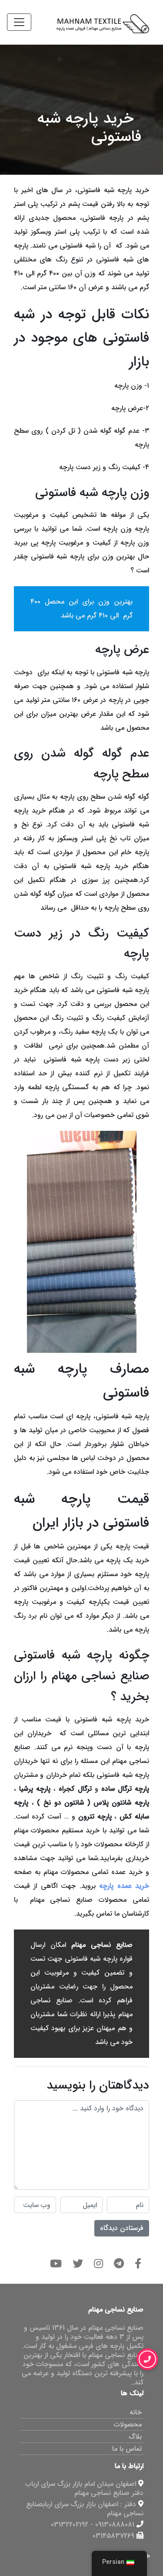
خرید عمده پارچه (124, 1886)
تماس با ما (127, 2449)
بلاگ (135, 2437)
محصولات (128, 2424)
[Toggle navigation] (19, 22)
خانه (136, 2412)
